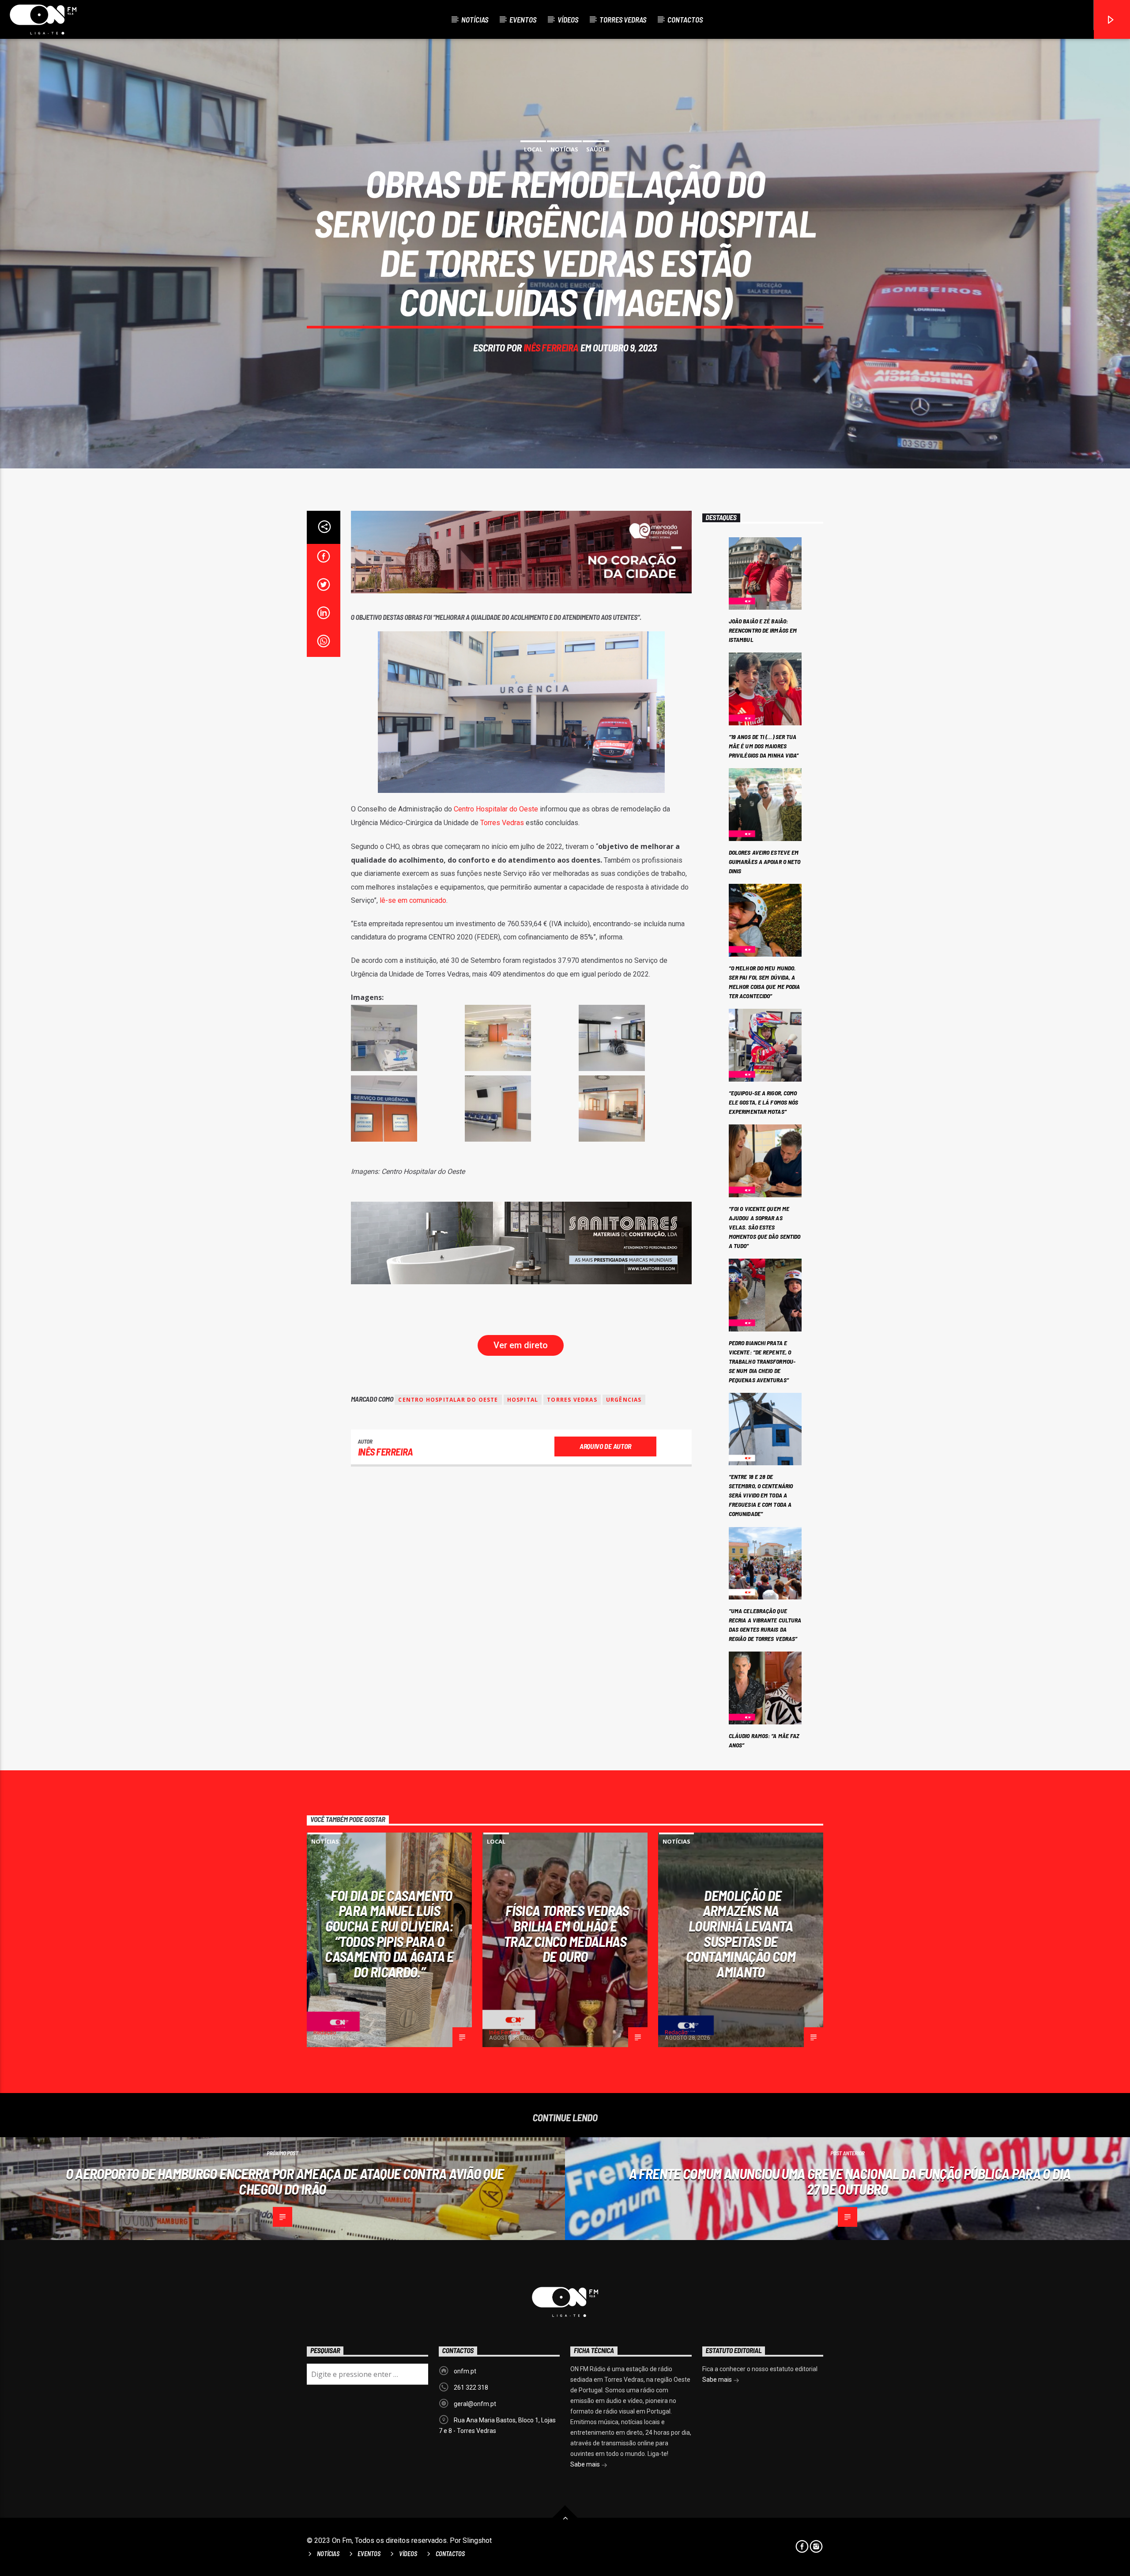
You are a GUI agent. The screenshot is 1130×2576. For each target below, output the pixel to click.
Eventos (523, 19)
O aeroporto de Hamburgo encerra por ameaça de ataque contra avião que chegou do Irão (285, 2181)
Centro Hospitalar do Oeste (496, 809)
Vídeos (568, 19)
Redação (325, 2032)
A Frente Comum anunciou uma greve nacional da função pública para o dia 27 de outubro (850, 2181)
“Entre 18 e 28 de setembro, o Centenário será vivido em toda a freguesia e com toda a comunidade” (761, 1495)
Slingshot (477, 2540)
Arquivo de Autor (605, 1446)
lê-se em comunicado (413, 900)
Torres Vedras (623, 19)
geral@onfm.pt (475, 2404)
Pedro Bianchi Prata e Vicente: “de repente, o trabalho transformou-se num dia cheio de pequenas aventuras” (762, 1361)
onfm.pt (465, 2371)
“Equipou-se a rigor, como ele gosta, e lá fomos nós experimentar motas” (764, 1102)
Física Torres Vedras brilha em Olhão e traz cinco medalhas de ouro (566, 1933)
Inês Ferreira (551, 347)
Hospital (523, 1400)
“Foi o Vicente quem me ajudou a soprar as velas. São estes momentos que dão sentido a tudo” (765, 1227)
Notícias (475, 19)
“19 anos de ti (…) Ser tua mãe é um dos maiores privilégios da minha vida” (764, 746)
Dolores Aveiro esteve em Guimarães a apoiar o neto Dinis (765, 862)
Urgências (624, 1400)
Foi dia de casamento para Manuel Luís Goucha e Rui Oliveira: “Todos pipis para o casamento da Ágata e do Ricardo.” (389, 1933)
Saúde (596, 149)
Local (533, 149)
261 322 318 (471, 2387)
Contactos (685, 19)
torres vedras (572, 1400)
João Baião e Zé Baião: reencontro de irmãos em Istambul (763, 630)
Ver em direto (521, 1345)
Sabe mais (586, 2464)
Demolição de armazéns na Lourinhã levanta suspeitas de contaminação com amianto (741, 1933)
